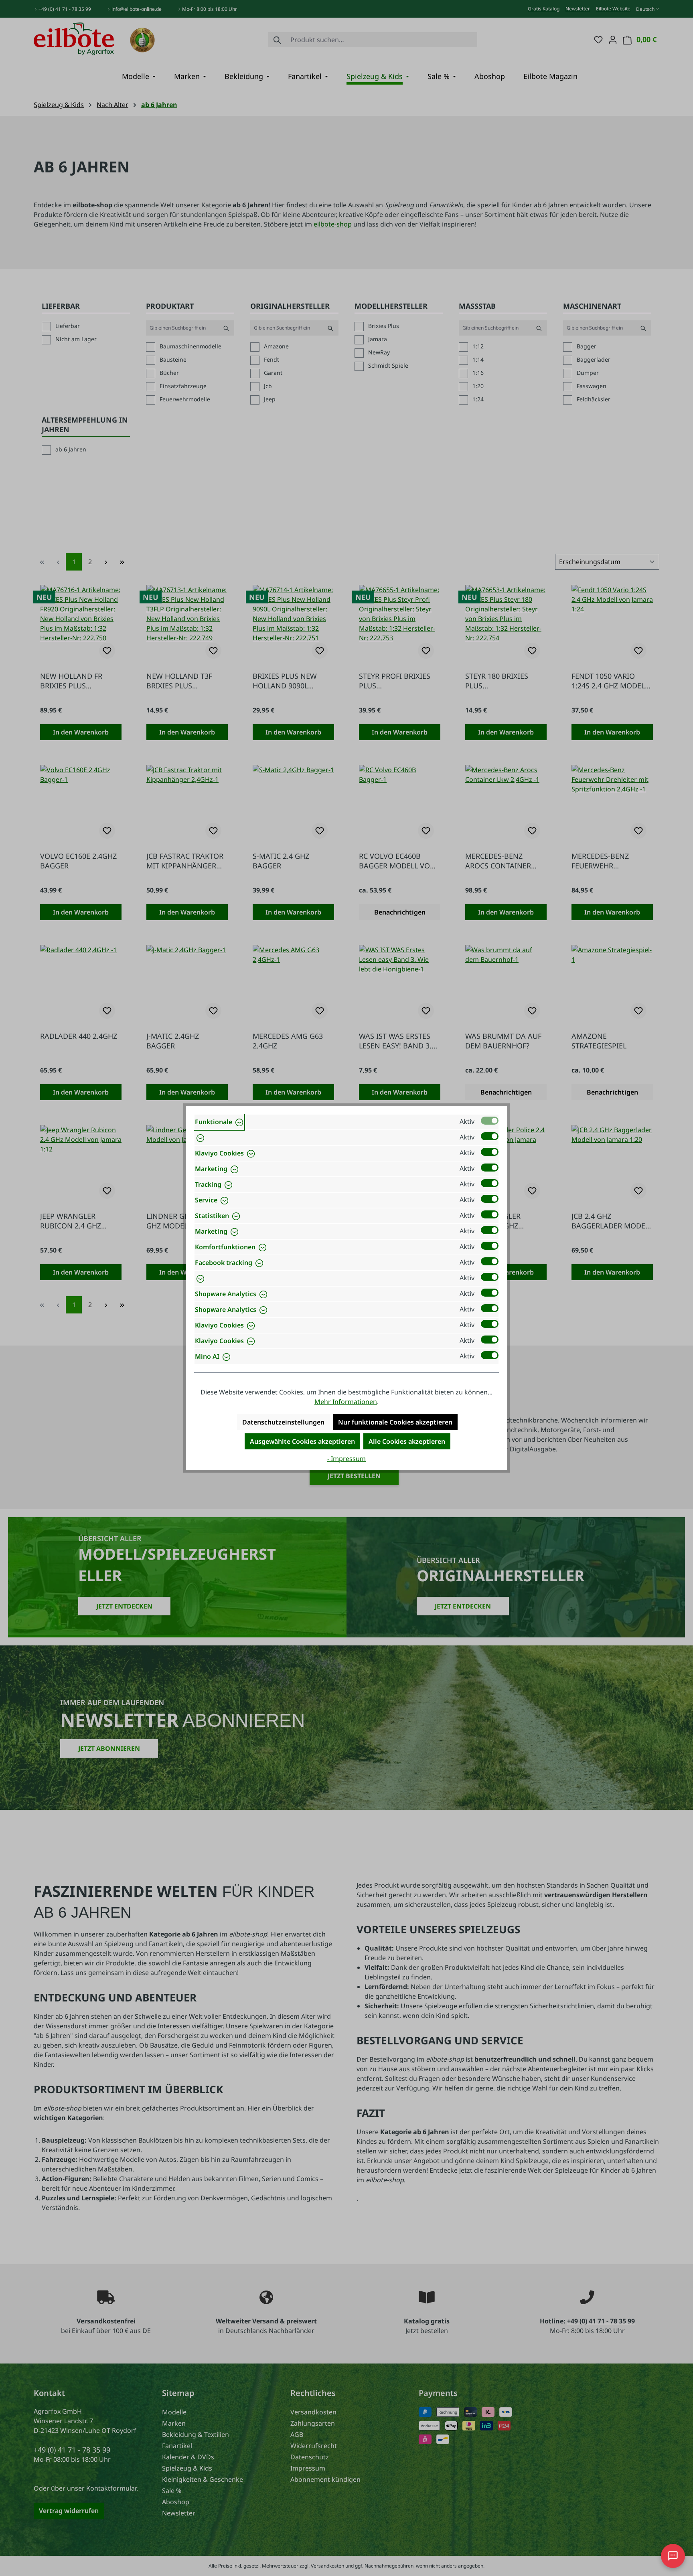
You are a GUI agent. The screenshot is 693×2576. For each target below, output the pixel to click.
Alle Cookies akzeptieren (407, 1441)
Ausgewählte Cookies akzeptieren (302, 1441)
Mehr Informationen (346, 1402)
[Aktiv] (490, 1121)
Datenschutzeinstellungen (283, 1422)
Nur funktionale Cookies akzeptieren (395, 1422)
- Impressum (346, 1459)
